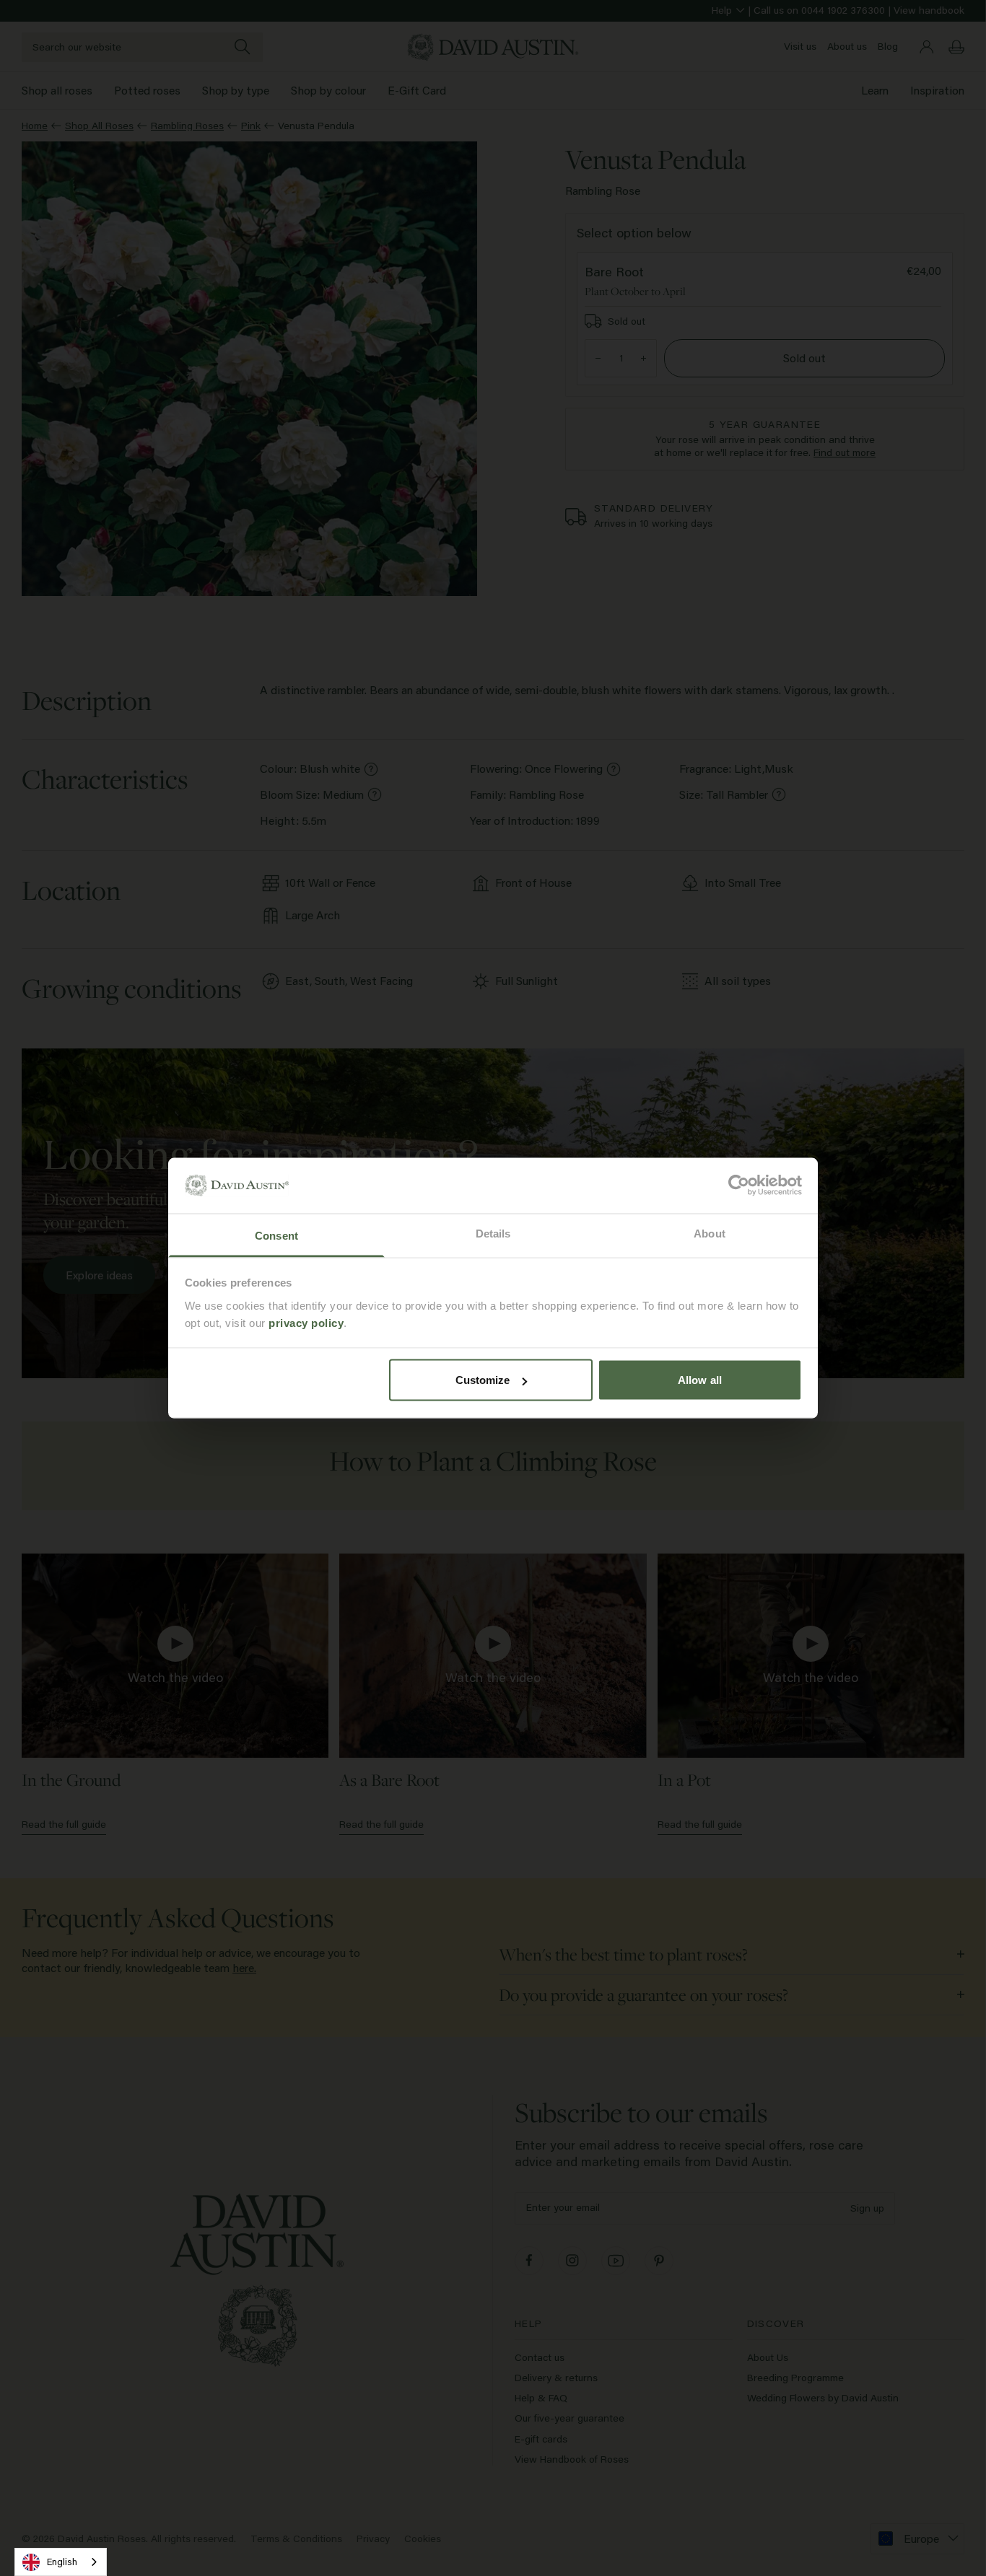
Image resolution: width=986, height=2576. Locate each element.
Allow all (700, 1380)
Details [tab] (493, 1233)
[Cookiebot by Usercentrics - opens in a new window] (739, 1186)
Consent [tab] (276, 1235)
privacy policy (306, 1322)
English (62, 2562)
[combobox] (61, 2562)
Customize (483, 1380)
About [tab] (710, 1233)
